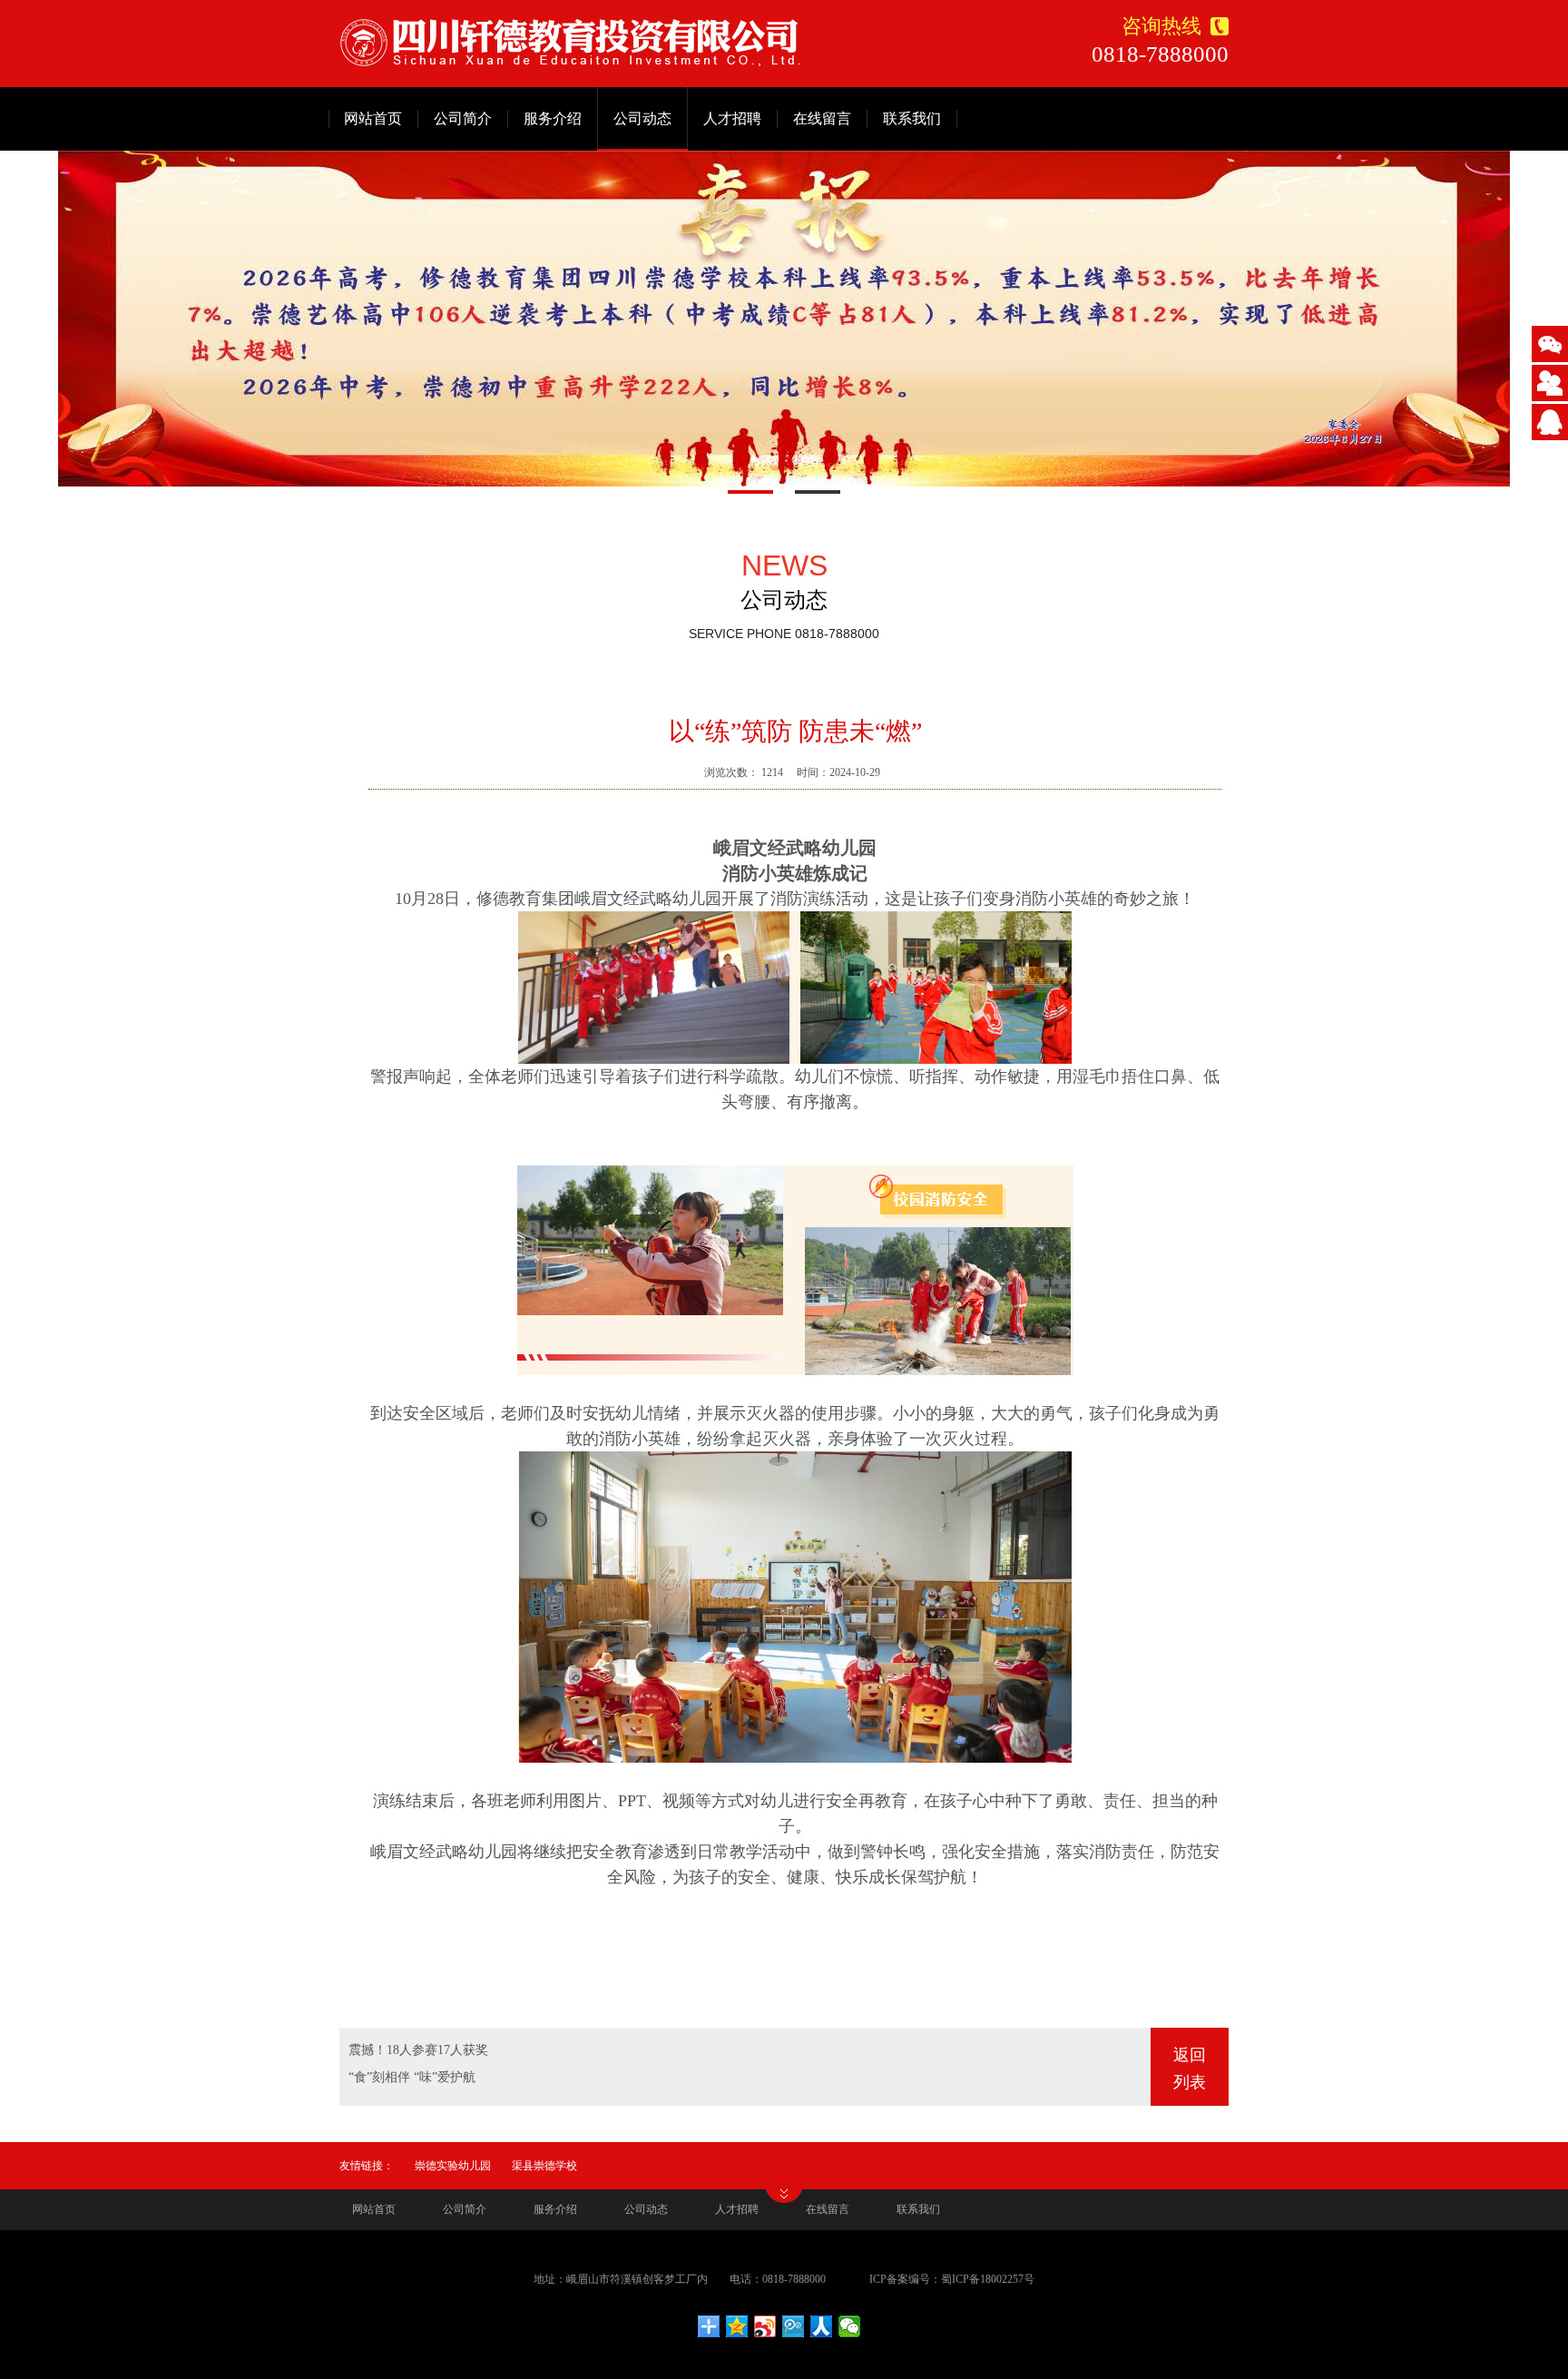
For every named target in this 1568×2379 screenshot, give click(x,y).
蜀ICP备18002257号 (988, 2279)
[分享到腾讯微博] (794, 2326)
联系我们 (912, 118)
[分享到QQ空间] (737, 2326)
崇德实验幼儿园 (453, 2166)
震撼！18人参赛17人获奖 (418, 2050)
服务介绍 (553, 118)
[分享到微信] (850, 2326)
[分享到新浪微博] (765, 2326)
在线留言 (822, 118)
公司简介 (463, 118)
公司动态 (642, 118)
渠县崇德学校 (544, 2166)
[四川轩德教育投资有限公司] (571, 42)
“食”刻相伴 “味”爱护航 (412, 2077)
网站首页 (373, 118)
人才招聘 (732, 118)
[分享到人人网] (822, 2326)
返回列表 (1190, 2069)
